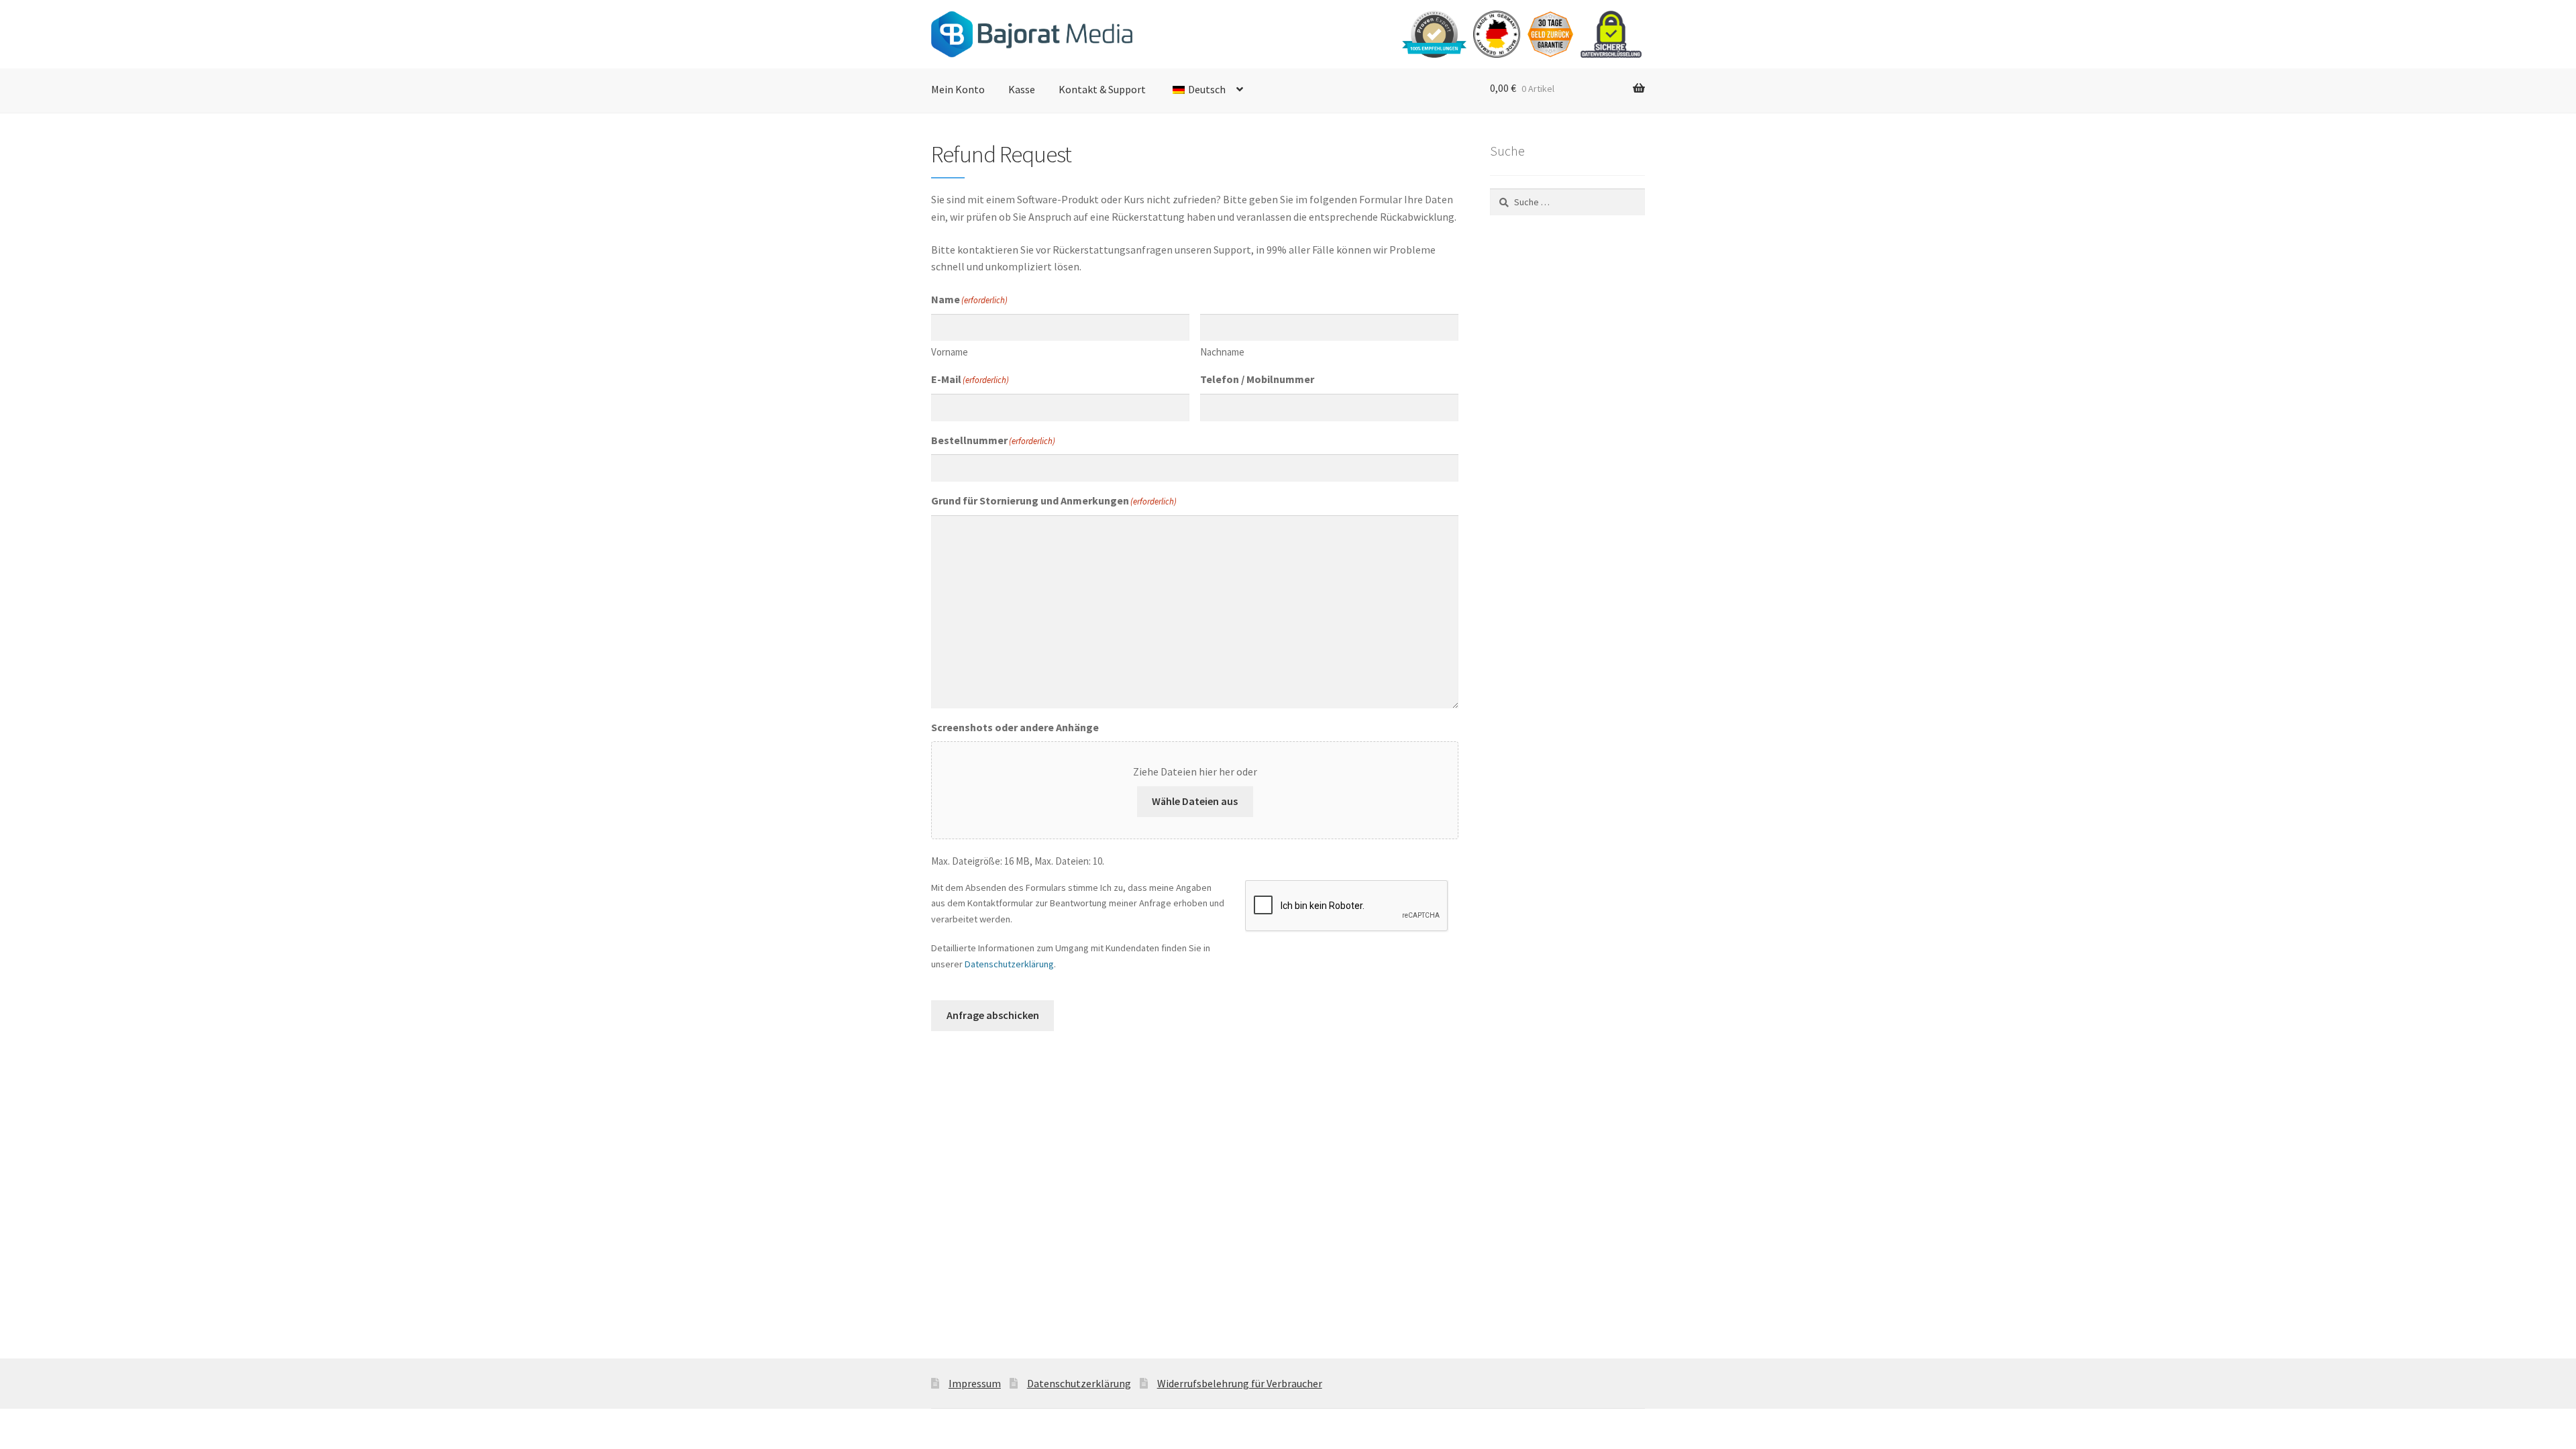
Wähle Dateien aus (1195, 801)
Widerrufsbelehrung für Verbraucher (1240, 1383)
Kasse (1022, 89)
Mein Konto (958, 89)
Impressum (975, 1383)
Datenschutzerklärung (1009, 964)
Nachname (1222, 352)
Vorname (950, 352)
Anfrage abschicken (993, 1015)
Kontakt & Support (1102, 89)
